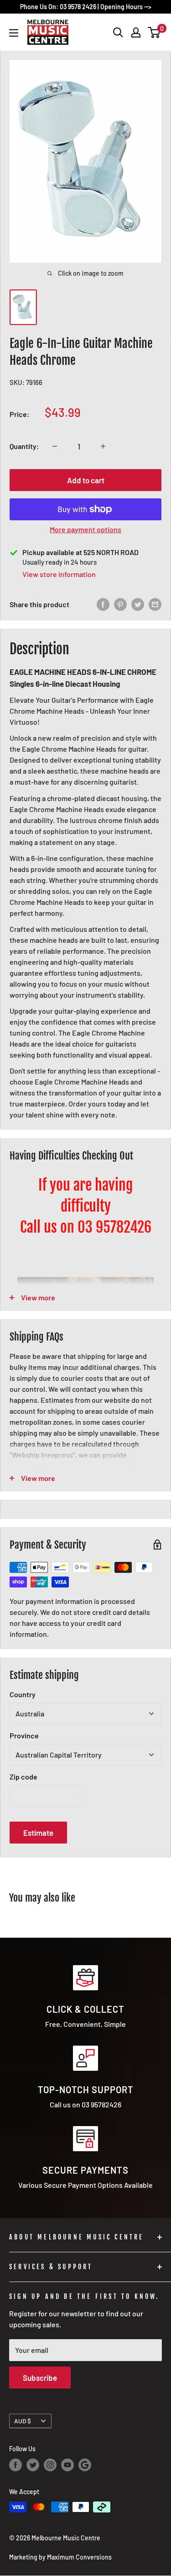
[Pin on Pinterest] (120, 604)
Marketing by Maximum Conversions (60, 2557)
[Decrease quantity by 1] (55, 446)
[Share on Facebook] (103, 604)
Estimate (38, 1833)
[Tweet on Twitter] (138, 604)
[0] (154, 32)
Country (23, 1694)
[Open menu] (14, 33)
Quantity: (24, 446)
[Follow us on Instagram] (50, 2465)
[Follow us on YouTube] (67, 2465)
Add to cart (86, 480)
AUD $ (23, 2421)
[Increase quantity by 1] (103, 446)
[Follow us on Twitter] (33, 2465)
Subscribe (40, 2378)
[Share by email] (155, 604)
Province (24, 1735)
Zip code (23, 1777)
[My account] (136, 32)
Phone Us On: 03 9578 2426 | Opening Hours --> (86, 7)
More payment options (85, 529)
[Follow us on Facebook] (16, 2465)
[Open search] (118, 32)
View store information (59, 574)
